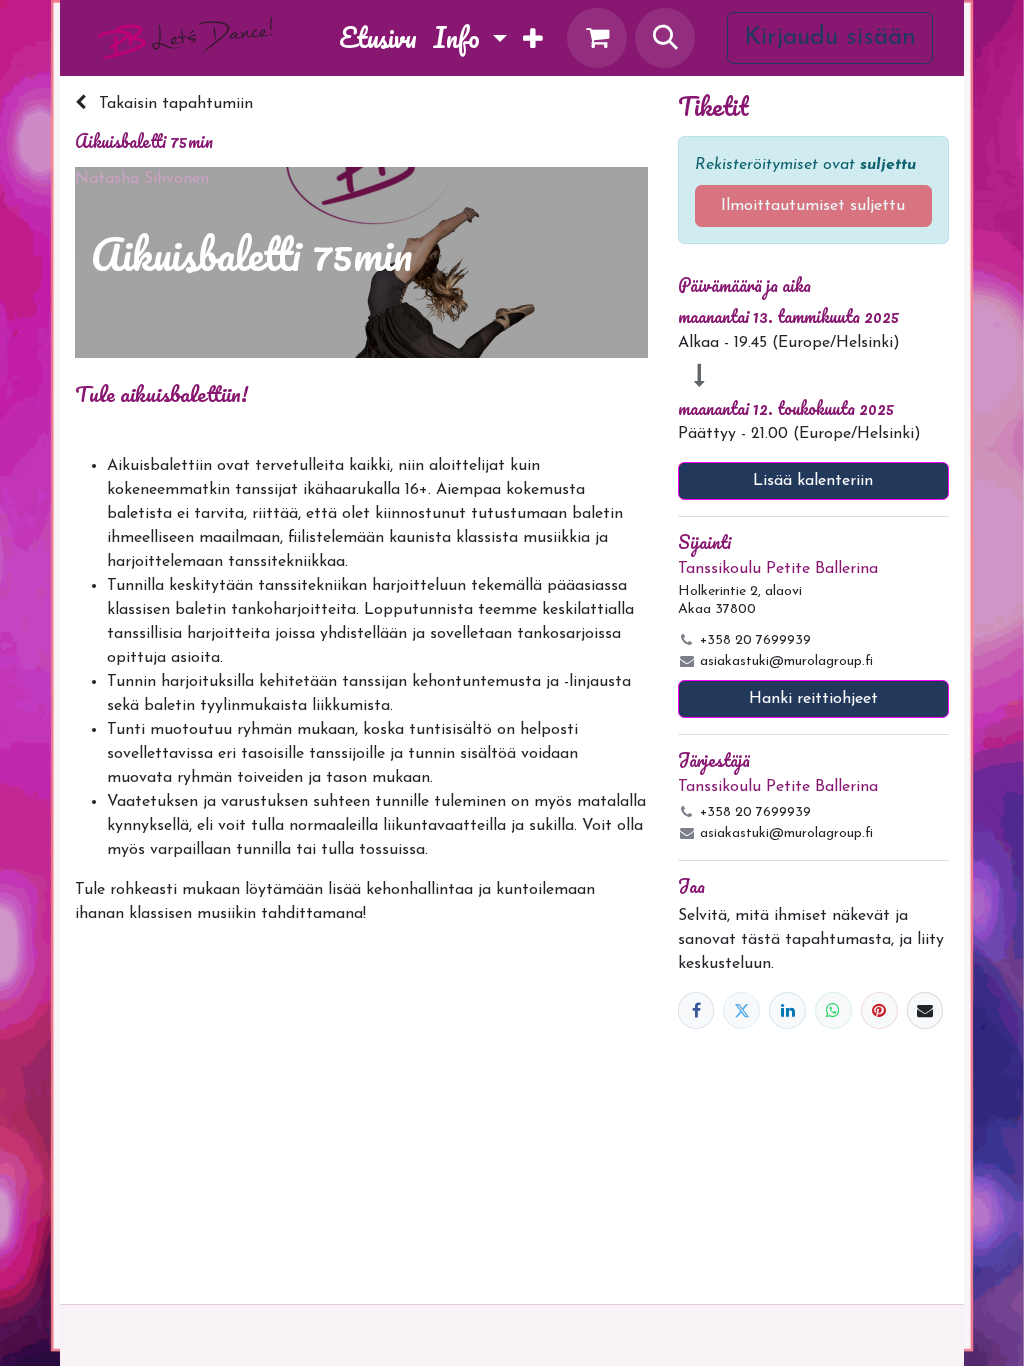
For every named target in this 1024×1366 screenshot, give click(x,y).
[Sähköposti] (925, 1010)
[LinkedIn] (787, 1010)
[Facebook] (696, 1010)
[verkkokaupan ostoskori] (597, 38)
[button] (665, 38)
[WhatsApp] (833, 1010)
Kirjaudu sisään (830, 37)
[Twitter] (741, 1010)
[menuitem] (378, 38)
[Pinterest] (879, 1010)
